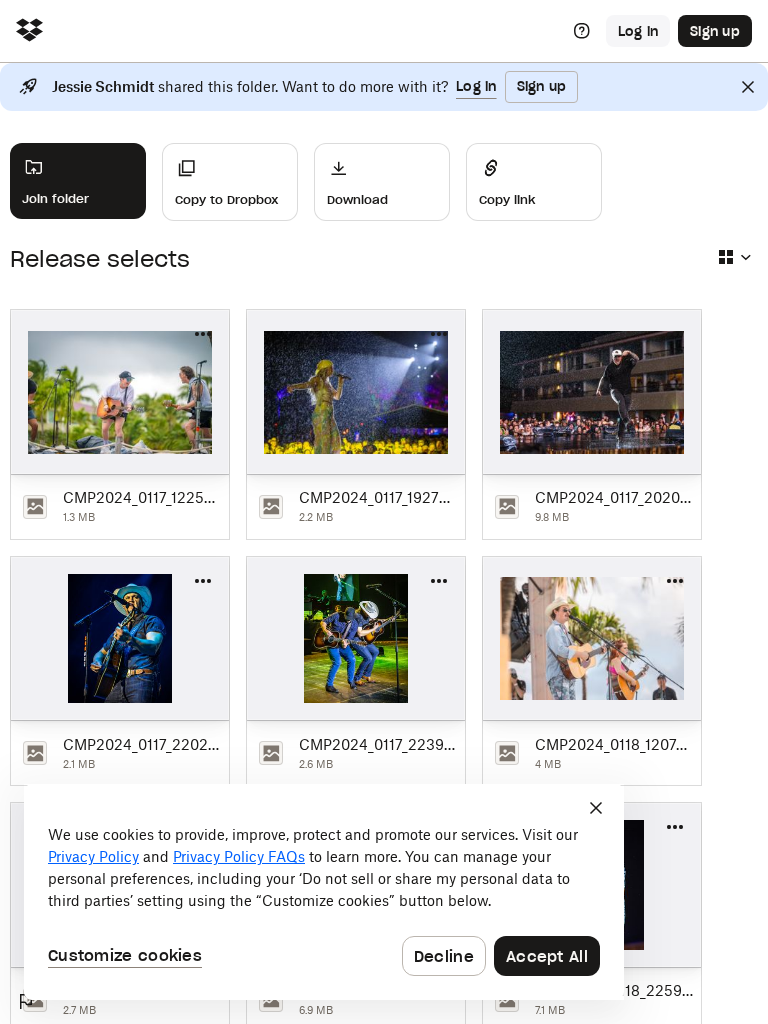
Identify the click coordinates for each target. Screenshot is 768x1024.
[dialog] (324, 892)
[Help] (582, 31)
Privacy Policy (93, 856)
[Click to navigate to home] (29, 31)
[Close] (748, 87)
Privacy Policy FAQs (239, 856)
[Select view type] (734, 257)
